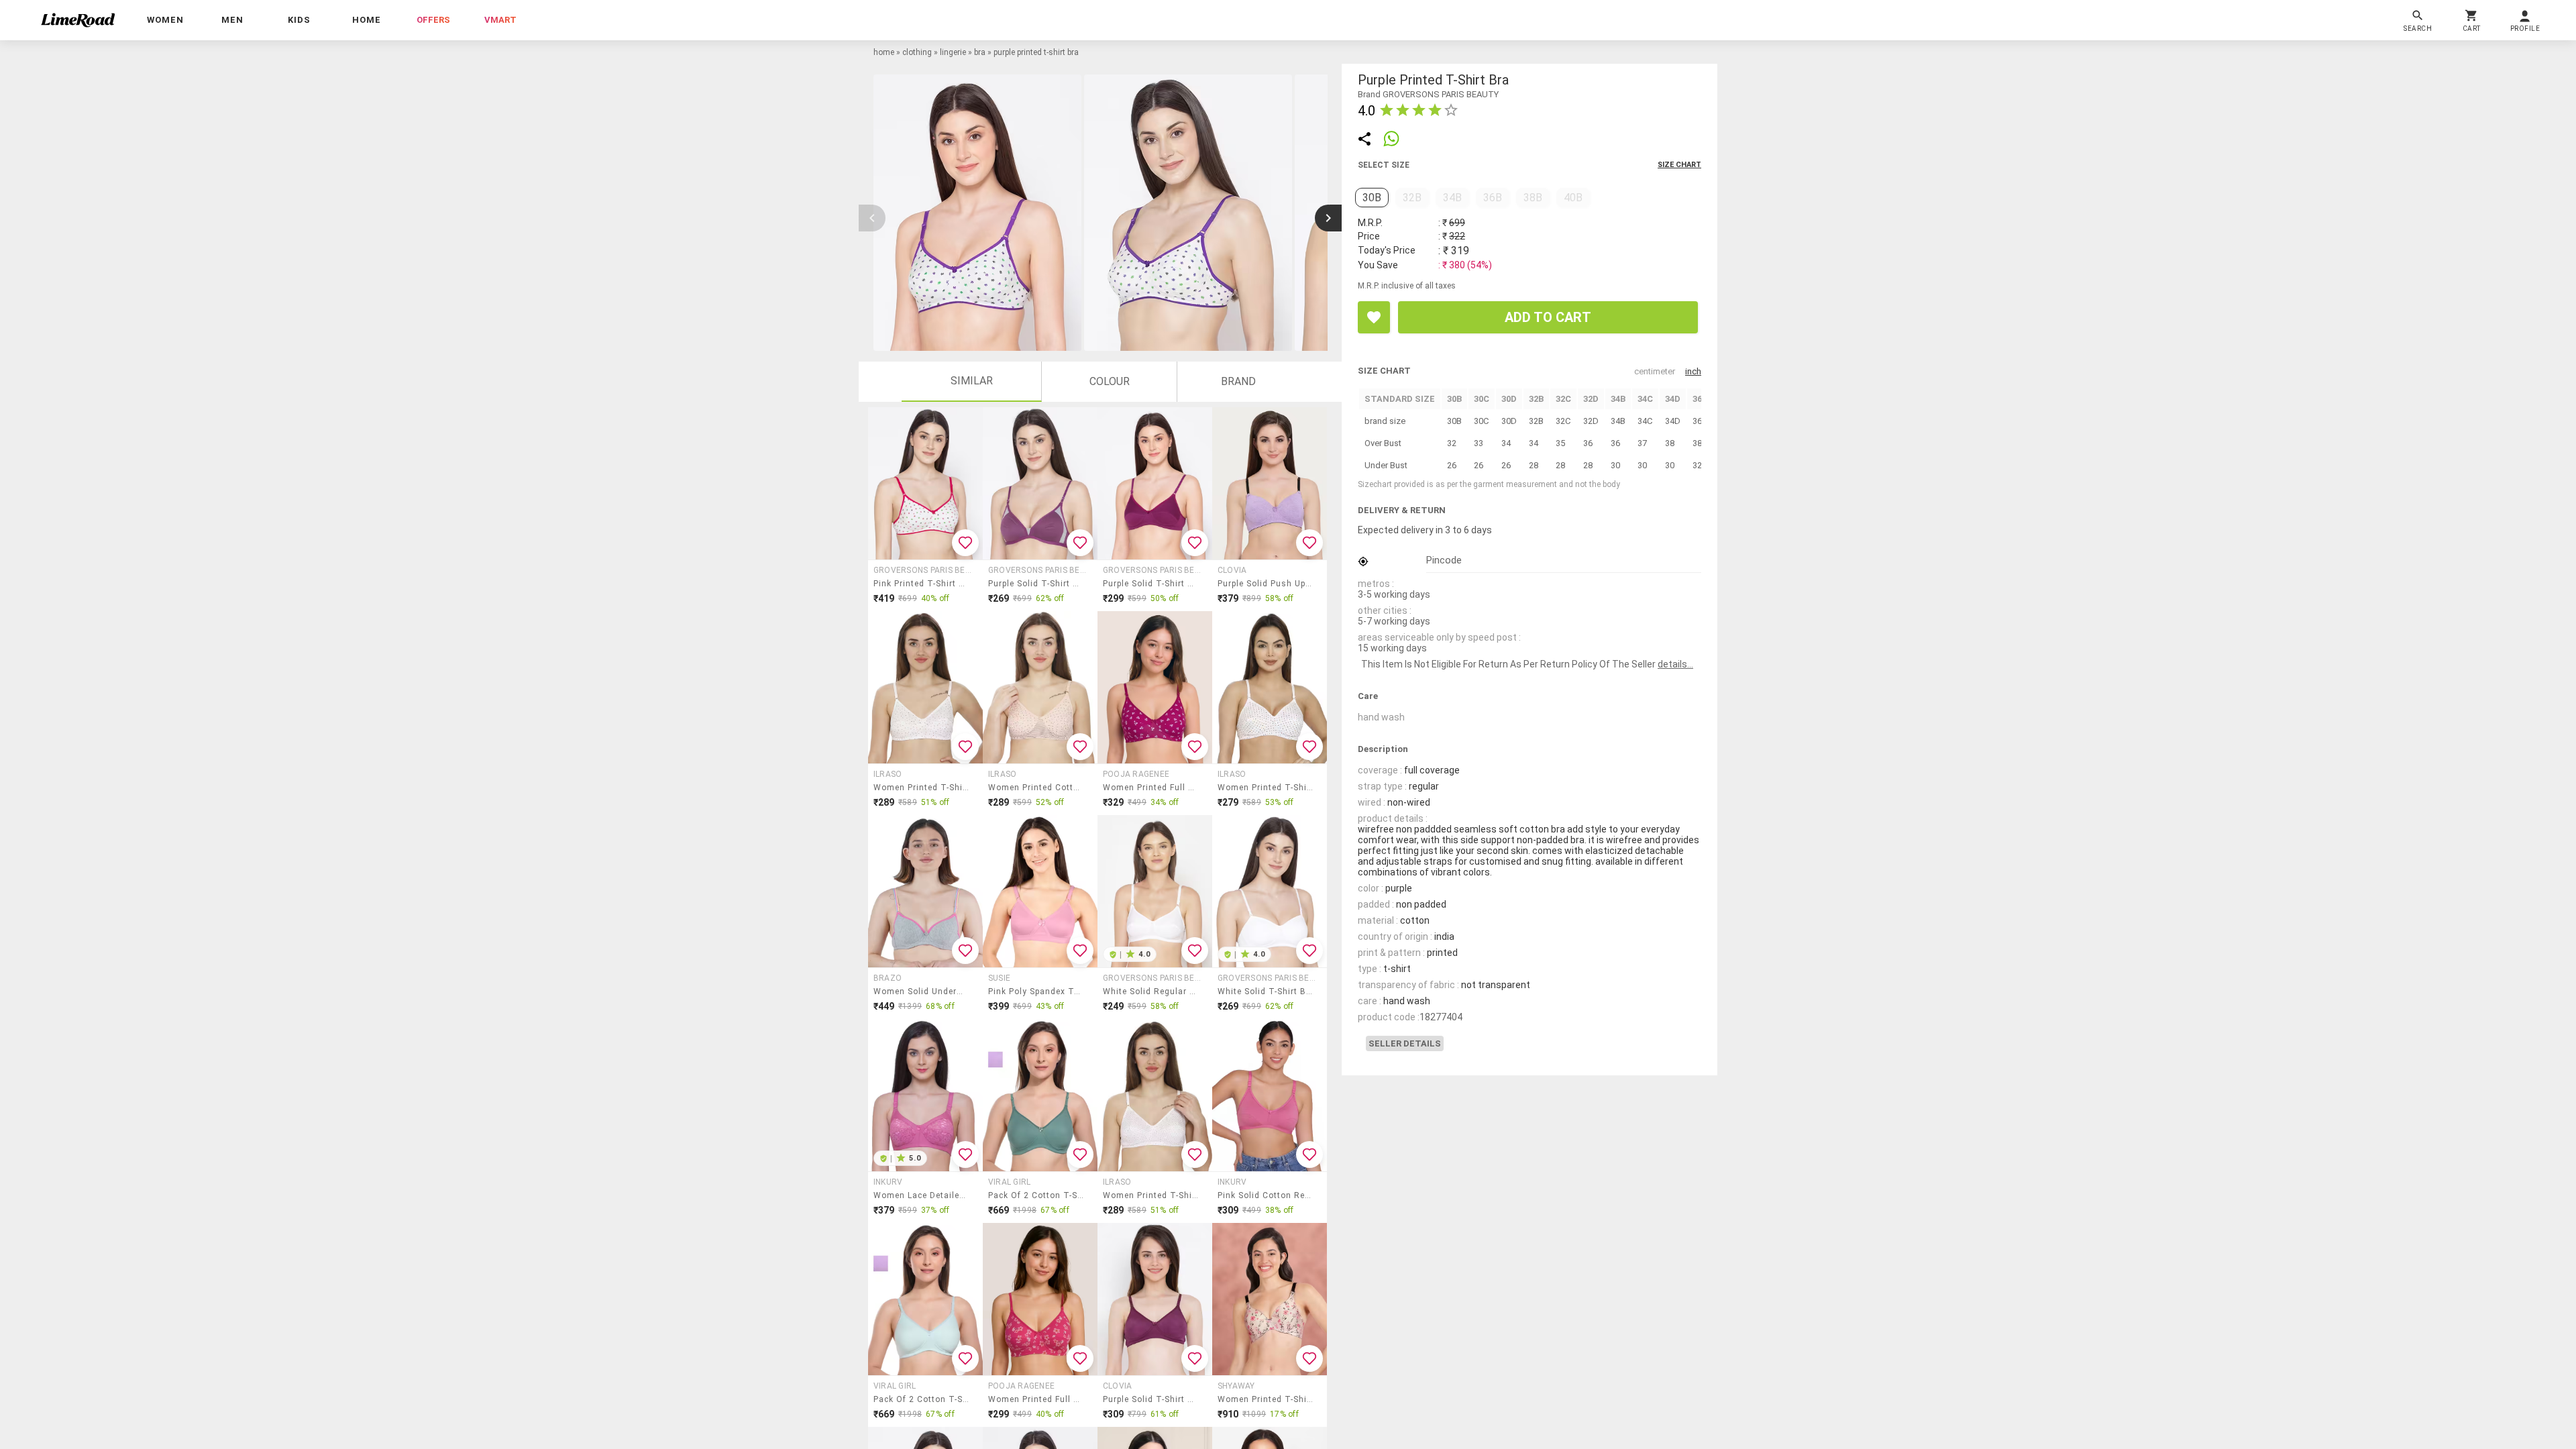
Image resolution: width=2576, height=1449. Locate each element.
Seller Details (1405, 1043)
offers (433, 20)
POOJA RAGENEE (1136, 774)
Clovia (1232, 570)
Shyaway (1236, 1386)
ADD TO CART (1548, 317)
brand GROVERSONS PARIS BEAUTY (1428, 94)
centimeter (1655, 371)
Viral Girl (1009, 1182)
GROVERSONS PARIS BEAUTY (924, 570)
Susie (999, 978)
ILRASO (888, 774)
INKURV (888, 1182)
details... (1675, 664)
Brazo (888, 978)
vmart (500, 20)
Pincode (1444, 560)
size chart (1679, 165)
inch (1693, 371)
